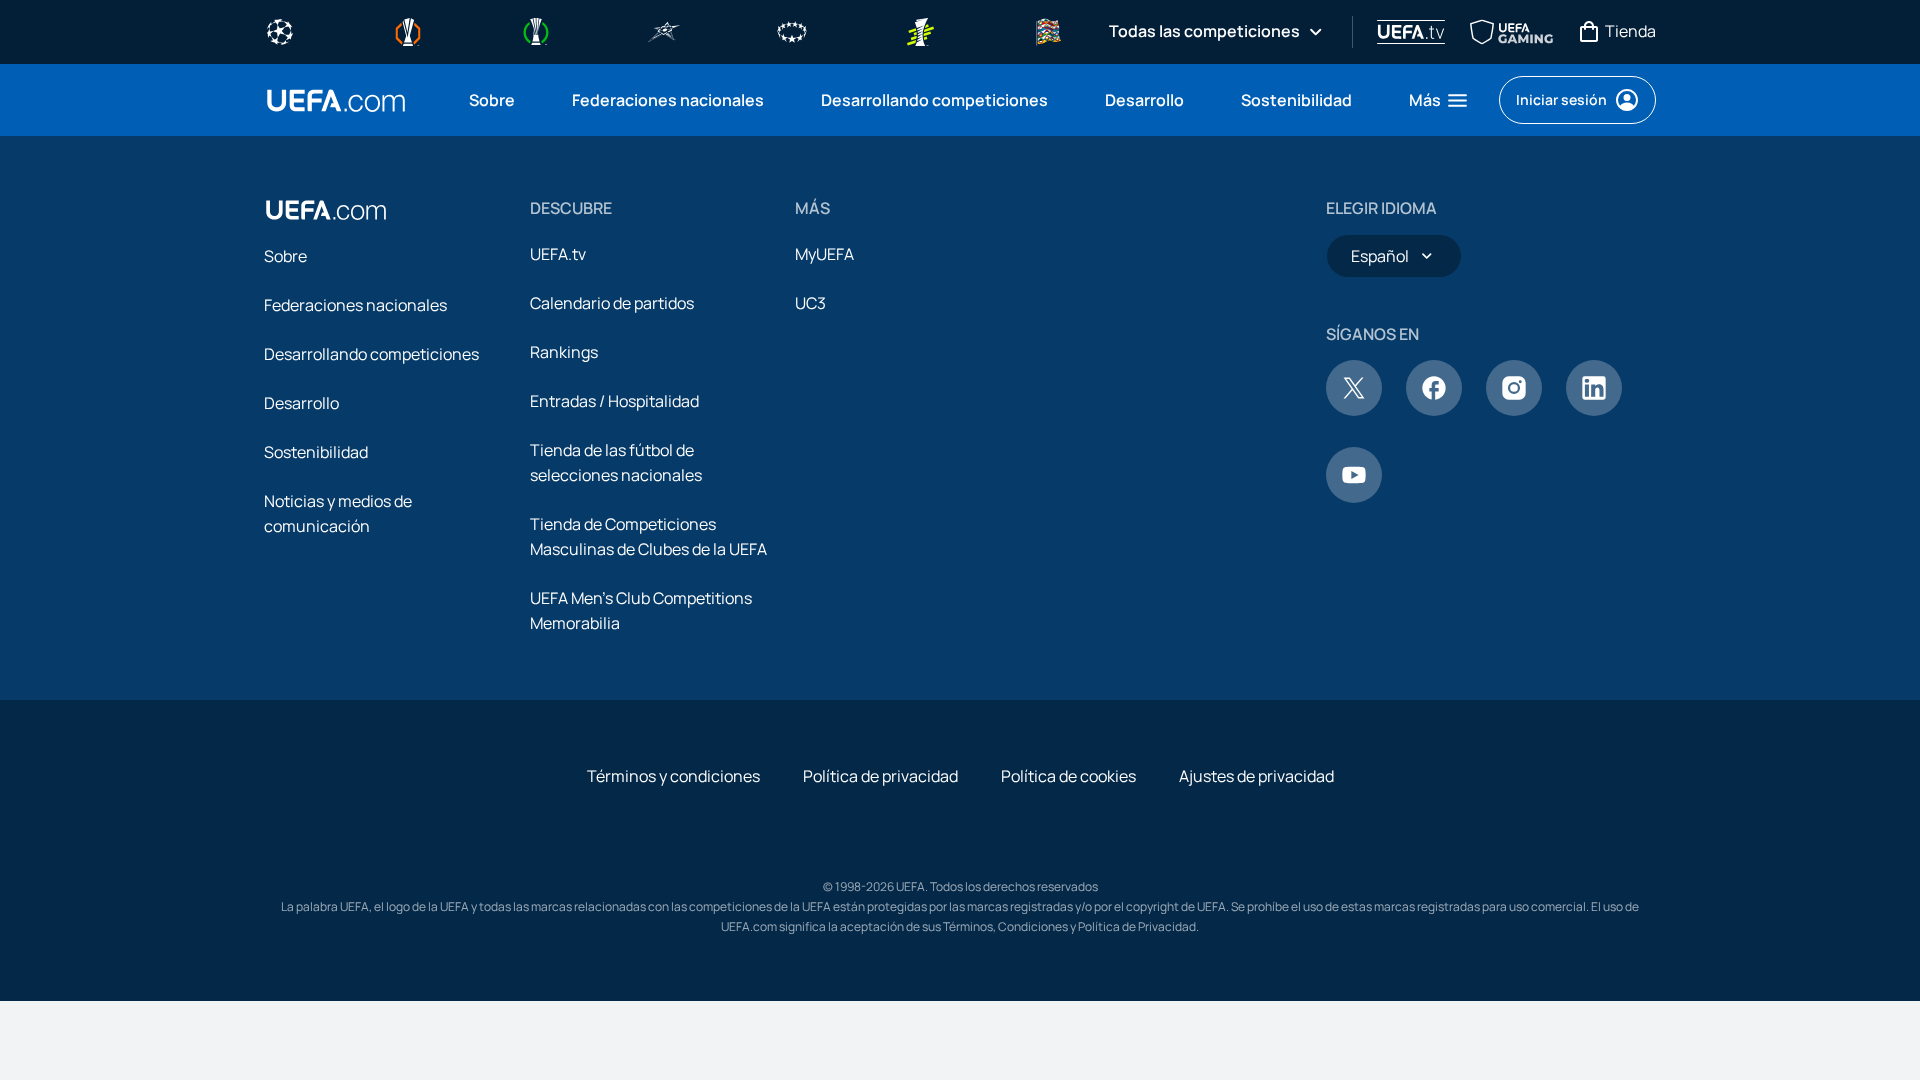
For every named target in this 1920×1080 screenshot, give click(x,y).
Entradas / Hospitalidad (614, 401)
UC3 (810, 303)
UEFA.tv (558, 254)
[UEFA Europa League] (408, 30)
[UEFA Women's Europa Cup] (920, 30)
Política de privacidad (880, 776)
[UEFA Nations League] (1048, 30)
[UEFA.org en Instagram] (1514, 410)
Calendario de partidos (612, 303)
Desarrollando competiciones (371, 354)
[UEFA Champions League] (280, 30)
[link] (492, 100)
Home (336, 100)
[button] (1439, 100)
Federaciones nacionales (355, 305)
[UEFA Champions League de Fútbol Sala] (664, 30)
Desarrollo (301, 403)
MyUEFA (824, 254)
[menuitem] (495, 100)
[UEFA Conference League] (536, 30)
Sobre (285, 256)
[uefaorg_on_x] (1354, 410)
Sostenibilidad (316, 452)
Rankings (564, 352)
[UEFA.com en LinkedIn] (1594, 410)
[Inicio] (326, 210)
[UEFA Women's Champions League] (792, 30)
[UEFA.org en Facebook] (1434, 410)
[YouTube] (1354, 497)
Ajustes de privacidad (1256, 776)
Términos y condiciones (673, 776)
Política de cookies (1068, 776)
